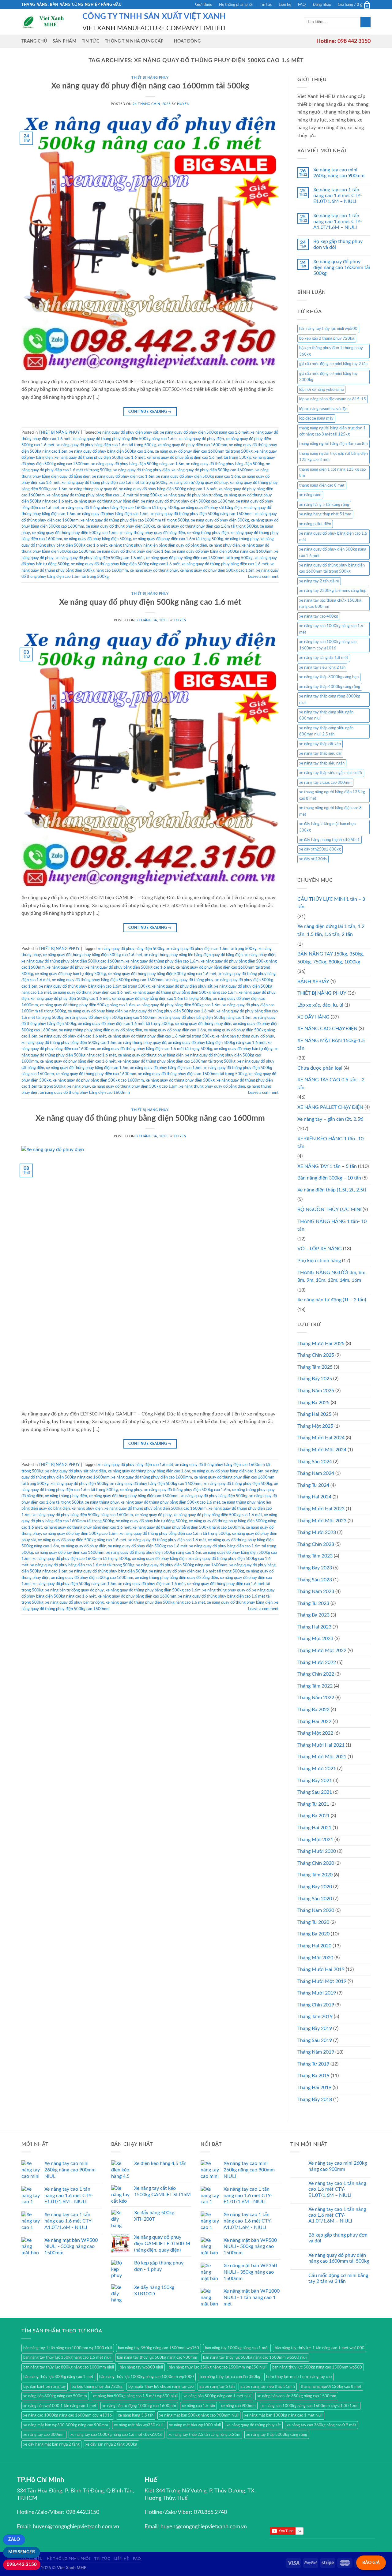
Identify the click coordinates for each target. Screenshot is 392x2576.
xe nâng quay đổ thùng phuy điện (141, 470)
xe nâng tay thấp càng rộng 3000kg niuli (330, 699)
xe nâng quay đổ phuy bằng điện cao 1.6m (113, 514)
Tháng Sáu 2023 (315, 1580)
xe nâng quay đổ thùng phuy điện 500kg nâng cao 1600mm (202, 514)
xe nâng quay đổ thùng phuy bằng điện (107, 501)
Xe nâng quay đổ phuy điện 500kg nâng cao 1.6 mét (150, 602)
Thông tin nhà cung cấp (134, 41)
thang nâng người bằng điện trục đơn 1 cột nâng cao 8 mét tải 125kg (332, 431)
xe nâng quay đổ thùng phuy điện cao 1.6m (134, 551)
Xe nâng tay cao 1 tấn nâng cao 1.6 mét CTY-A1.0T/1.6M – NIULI (338, 222)
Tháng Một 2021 (315, 1840)
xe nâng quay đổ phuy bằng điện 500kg (98, 539)
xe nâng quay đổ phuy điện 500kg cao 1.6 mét (70, 999)
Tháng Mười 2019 (317, 1993)
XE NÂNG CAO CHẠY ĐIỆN (327, 1029)
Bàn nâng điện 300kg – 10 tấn (329, 1178)
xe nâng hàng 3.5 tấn (136, 2415)
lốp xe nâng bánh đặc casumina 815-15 (333, 399)
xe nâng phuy (79, 1086)
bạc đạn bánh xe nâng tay (45, 2387)
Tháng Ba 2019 (313, 2076)
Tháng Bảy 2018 (315, 2099)
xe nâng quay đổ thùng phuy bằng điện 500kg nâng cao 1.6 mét (125, 564)
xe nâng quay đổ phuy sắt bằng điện (211, 508)
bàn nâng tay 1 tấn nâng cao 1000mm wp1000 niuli (68, 2348)
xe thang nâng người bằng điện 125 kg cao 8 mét (332, 795)
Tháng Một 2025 (315, 1426)
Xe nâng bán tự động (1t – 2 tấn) (332, 1300)
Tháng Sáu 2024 (315, 1462)
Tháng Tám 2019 (315, 2017)
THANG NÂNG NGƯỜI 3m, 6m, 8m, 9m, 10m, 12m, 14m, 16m (332, 1277)
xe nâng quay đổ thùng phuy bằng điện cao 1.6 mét (225, 564)
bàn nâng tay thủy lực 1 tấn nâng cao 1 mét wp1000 (320, 2348)
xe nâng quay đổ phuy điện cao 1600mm (192, 445)
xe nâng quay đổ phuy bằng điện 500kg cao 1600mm (98, 1080)
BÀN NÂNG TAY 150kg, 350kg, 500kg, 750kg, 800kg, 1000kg (331, 958)
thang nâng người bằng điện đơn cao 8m (334, 444)
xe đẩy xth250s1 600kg (320, 849)
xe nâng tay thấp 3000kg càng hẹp (329, 677)
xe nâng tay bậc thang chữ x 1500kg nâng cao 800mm (330, 604)
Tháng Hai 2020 (314, 1946)
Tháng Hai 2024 (314, 1497)
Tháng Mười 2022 (317, 1662)
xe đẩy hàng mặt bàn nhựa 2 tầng (51, 2444)
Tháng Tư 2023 (313, 1603)
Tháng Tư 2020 (313, 1922)
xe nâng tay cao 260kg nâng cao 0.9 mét (321, 2425)
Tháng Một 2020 (315, 1958)
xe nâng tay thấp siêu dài (320, 753)
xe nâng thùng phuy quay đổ (93, 489)
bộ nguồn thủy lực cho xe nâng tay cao (161, 2387)
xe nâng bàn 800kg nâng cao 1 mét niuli (217, 2396)
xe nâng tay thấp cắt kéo (320, 744)
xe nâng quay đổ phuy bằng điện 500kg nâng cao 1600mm (222, 551)
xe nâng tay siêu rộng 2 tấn (322, 667)
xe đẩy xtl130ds (313, 859)
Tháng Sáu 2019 (315, 2040)
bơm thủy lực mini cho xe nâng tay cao (299, 2377)
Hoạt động (187, 41)
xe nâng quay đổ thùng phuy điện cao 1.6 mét (92, 993)
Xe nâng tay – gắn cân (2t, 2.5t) (330, 1119)
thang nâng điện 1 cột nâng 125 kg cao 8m (332, 473)
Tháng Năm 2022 (316, 1698)
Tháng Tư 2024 (313, 1485)
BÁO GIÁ (371, 2563)
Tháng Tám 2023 (315, 1556)
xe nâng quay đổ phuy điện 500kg (220, 520)
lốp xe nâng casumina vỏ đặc (323, 409)
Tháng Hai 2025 (314, 1414)
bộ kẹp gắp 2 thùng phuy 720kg (327, 338)
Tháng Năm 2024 (316, 1473)
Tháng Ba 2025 (313, 1403)
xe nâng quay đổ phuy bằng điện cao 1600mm (137, 1596)
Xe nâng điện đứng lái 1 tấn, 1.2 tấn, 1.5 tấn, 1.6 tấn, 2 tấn (331, 930)
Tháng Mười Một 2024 (322, 1450)
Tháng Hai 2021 (314, 1828)
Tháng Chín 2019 (316, 2005)
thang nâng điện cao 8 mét (322, 485)
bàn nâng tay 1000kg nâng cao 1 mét (237, 2348)
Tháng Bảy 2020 (315, 1887)
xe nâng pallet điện (315, 524)
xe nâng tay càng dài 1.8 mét (324, 658)
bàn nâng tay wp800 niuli (141, 2367)
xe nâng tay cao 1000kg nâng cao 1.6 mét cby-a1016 (117, 2435)
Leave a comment (263, 577)
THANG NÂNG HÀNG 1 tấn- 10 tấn (332, 1225)
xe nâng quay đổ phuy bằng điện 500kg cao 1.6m (111, 451)
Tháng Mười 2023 (317, 1532)
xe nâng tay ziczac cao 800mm (325, 783)
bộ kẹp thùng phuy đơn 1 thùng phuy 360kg (331, 351)
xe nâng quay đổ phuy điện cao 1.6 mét (73, 1036)
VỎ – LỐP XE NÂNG (320, 1249)
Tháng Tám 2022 (315, 1686)
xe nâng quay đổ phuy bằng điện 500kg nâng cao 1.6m (138, 464)
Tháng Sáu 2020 (315, 1899)
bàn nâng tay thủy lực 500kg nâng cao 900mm (157, 2357)
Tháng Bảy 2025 (315, 1379)
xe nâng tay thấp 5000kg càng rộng (277, 2435)
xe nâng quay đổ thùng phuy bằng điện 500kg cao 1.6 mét (93, 955)
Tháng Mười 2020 (317, 1851)
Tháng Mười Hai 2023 (321, 1509)
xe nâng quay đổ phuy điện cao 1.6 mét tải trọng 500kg (126, 1024)
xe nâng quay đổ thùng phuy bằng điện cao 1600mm (85, 1093)
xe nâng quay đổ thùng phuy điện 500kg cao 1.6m (75, 533)
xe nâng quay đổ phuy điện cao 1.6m (123, 477)
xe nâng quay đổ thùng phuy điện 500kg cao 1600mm (188, 501)
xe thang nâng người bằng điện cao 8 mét (330, 811)
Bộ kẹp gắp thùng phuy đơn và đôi (338, 244)
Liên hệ (285, 5)
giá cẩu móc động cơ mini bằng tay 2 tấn (333, 364)
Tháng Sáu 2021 (315, 1792)
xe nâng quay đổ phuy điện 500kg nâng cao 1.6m (198, 477)
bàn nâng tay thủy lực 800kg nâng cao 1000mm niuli (69, 2367)
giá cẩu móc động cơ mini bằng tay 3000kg (328, 377)
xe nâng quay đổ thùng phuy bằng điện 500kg (225, 464)
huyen (183, 104)
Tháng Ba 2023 (313, 1615)
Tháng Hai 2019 (314, 2088)
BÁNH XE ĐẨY (313, 981)
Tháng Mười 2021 (317, 1769)
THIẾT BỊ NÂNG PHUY (150, 78)
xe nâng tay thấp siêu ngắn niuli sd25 (331, 773)
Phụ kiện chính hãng (319, 1261)
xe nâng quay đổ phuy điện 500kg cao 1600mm (213, 470)
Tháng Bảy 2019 (315, 2028)
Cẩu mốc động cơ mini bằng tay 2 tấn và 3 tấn (338, 2278)
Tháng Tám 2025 (315, 1367)
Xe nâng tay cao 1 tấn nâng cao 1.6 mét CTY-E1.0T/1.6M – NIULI (338, 196)
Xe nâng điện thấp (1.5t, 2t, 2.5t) (332, 1190)
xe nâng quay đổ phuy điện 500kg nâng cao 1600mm (111, 1018)
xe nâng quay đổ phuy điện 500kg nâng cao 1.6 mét (204, 432)
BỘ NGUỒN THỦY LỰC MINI (329, 1209)
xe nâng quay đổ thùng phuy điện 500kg (121, 526)
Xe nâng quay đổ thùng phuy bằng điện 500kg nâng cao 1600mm (150, 1118)
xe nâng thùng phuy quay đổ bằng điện (152, 533)
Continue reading (150, 412)
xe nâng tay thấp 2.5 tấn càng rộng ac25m (204, 2435)
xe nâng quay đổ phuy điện (201, 439)
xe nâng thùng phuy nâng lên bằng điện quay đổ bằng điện (158, 545)
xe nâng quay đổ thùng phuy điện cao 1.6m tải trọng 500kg (207, 526)
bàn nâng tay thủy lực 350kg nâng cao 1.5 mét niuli (67, 2357)
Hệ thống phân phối (236, 5)
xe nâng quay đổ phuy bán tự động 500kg (70, 974)
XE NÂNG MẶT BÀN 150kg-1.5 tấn (331, 1045)
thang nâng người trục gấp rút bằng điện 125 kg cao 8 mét (334, 457)
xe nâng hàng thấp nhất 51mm (325, 514)
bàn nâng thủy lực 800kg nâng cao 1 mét (58, 2377)
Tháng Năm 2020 (316, 1910)
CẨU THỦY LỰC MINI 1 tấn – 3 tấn (331, 903)
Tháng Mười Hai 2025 (321, 1344)
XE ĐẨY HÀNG (313, 1017)
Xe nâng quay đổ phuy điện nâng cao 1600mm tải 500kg (150, 86)
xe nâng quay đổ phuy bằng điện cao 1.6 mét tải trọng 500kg (199, 458)
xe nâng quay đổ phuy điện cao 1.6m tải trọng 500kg (178, 539)
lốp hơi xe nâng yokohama (321, 390)
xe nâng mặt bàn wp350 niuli (139, 2425)
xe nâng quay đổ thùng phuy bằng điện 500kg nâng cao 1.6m (125, 439)
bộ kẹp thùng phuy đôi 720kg (97, 2387)
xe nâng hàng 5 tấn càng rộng (324, 505)
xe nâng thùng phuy (242, 539)
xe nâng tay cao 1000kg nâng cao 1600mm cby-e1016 (328, 645)
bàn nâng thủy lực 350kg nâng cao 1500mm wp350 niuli (218, 2367)
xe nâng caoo (310, 495)
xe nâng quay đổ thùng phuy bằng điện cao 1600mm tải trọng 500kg (120, 508)
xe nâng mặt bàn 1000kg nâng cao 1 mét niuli (283, 2415)
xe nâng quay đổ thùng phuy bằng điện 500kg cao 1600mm (73, 961)
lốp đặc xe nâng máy (316, 418)
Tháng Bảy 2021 (315, 1781)
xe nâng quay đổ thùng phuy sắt (254, 2425)
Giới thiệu (204, 5)
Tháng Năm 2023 (316, 1591)
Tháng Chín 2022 (316, 1674)
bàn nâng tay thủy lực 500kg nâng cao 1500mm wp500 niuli (255, 2357)
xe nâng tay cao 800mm (44, 2435)
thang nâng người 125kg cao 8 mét (331, 2387)
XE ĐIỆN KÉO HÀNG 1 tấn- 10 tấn (330, 1143)
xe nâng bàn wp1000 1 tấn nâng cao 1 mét (60, 2406)
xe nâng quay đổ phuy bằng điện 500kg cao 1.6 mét (100, 558)
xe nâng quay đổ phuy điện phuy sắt (128, 432)
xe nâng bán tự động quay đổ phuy (199, 483)
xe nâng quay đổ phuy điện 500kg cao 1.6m (217, 570)
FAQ (302, 5)
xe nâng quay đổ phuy (65, 967)
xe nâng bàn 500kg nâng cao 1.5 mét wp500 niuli (135, 2396)
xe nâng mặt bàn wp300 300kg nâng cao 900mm (66, 2425)
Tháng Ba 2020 (313, 1934)
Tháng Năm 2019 (316, 2052)
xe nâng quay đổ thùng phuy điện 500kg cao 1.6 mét (100, 458)
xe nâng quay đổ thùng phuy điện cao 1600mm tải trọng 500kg (135, 520)
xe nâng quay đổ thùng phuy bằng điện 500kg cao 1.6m (69, 1043)
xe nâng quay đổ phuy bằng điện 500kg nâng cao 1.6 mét (168, 489)
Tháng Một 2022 (315, 1733)
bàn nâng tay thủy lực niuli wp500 (328, 329)
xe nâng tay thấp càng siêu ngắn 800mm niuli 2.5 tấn (326, 731)
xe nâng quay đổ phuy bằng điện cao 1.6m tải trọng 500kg (106, 445)
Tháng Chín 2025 (316, 1355)
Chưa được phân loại (320, 1068)
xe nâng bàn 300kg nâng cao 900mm (55, 2396)
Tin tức (266, 5)
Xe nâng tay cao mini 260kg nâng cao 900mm (339, 173)
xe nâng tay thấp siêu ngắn (322, 763)
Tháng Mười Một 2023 (322, 1521)
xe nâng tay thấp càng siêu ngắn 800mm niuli (326, 715)
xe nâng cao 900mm (238, 2406)
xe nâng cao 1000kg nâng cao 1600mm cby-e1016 (68, 2415)
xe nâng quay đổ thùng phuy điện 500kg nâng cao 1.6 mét (155, 1602)
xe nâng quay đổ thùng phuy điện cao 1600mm (96, 1074)
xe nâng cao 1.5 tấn (198, 2406)
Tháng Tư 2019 (313, 2064)
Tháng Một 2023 (315, 1639)
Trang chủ (34, 41)
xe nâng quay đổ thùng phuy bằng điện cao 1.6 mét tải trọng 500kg (104, 495)
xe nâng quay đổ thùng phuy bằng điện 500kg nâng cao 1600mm (108, 980)
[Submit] (366, 22)
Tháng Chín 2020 (316, 1863)
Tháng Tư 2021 (313, 1804)
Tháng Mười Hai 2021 (321, 1745)
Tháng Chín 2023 (316, 1544)
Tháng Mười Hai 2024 (321, 1438)
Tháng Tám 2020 (315, 1875)
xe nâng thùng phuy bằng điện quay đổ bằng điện (101, 1030)
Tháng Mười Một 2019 (322, 1981)
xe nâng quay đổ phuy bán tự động (193, 495)
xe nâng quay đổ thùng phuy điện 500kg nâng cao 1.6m (87, 1005)
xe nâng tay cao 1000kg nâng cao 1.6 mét (331, 629)
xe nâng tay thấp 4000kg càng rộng (330, 687)
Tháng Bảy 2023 (315, 1568)
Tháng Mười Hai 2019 (321, 1969)
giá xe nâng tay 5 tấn (217, 2387)
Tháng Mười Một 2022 (322, 1651)
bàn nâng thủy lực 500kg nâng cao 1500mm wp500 (317, 2367)
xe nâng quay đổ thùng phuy (154, 570)
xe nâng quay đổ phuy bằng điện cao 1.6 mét (78, 1061)
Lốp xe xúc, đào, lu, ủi (320, 1005)
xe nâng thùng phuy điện (208, 533)
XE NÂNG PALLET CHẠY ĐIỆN (330, 1107)
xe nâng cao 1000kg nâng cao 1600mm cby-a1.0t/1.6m (310, 2406)
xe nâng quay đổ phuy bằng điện (95, 1011)
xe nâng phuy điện (224, 545)
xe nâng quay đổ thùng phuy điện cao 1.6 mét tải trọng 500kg (115, 483)
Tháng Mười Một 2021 (322, 1757)
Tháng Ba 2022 (313, 1710)
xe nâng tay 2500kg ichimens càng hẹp (333, 591)
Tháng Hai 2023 (314, 1627)
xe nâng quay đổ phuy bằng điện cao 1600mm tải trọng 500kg (199, 558)
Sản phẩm (64, 41)
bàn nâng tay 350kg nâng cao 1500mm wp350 (158, 2348)
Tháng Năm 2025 (316, 1391)
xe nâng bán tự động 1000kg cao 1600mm (139, 2406)
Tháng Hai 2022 (314, 1722)
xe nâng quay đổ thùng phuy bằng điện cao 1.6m (87, 1068)
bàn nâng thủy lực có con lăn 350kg (230, 2377)
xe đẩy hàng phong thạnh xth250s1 (330, 840)
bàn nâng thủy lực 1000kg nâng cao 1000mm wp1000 (147, 2377)
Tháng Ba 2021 (313, 1816)
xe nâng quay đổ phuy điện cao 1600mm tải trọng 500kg (204, 451)
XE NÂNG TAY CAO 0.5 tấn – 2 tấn (331, 1084)
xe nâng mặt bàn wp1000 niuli (195, 2425)
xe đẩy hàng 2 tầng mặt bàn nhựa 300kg (327, 827)
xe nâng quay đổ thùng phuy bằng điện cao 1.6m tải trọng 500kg (94, 986)
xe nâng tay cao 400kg (319, 616)
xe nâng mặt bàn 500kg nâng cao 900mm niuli (199, 2415)
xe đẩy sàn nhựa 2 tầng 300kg (111, 2444)
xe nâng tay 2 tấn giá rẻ (319, 581)
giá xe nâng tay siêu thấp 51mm (268, 2387)
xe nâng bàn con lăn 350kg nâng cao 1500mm (297, 2396)
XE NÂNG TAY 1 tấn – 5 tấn (327, 1166)
